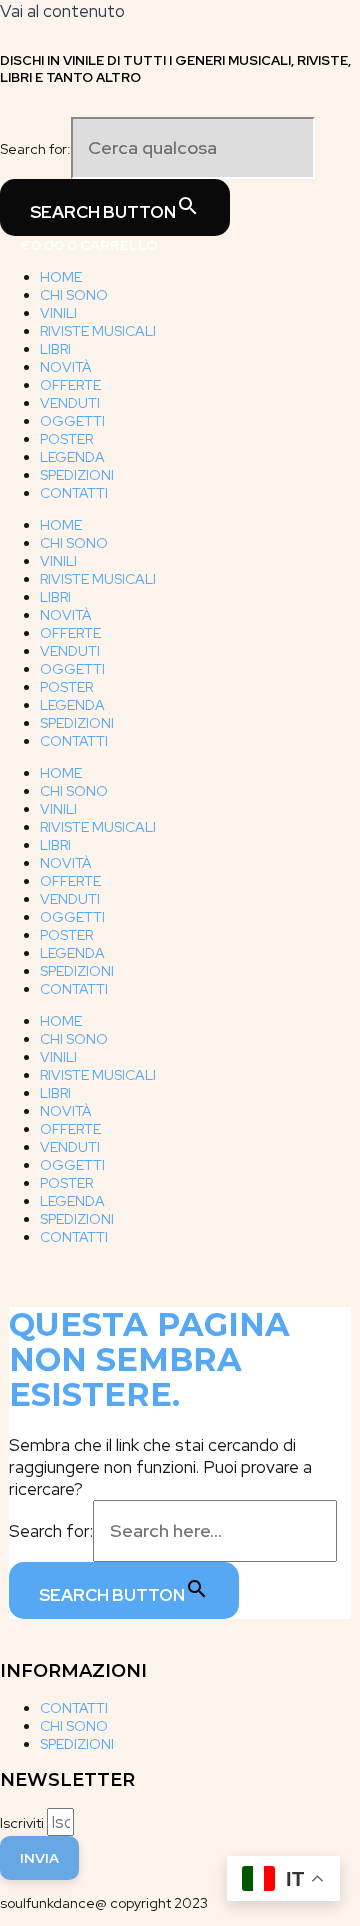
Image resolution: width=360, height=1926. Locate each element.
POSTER (66, 439)
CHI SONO (74, 295)
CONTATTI (74, 493)
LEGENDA (72, 457)
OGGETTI (72, 421)
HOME (61, 277)
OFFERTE (70, 385)
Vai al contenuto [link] (62, 11)
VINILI (58, 313)
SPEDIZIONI (77, 475)
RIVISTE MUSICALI (98, 331)
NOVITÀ (66, 367)
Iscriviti (23, 1823)
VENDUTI (70, 403)
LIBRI (55, 349)
